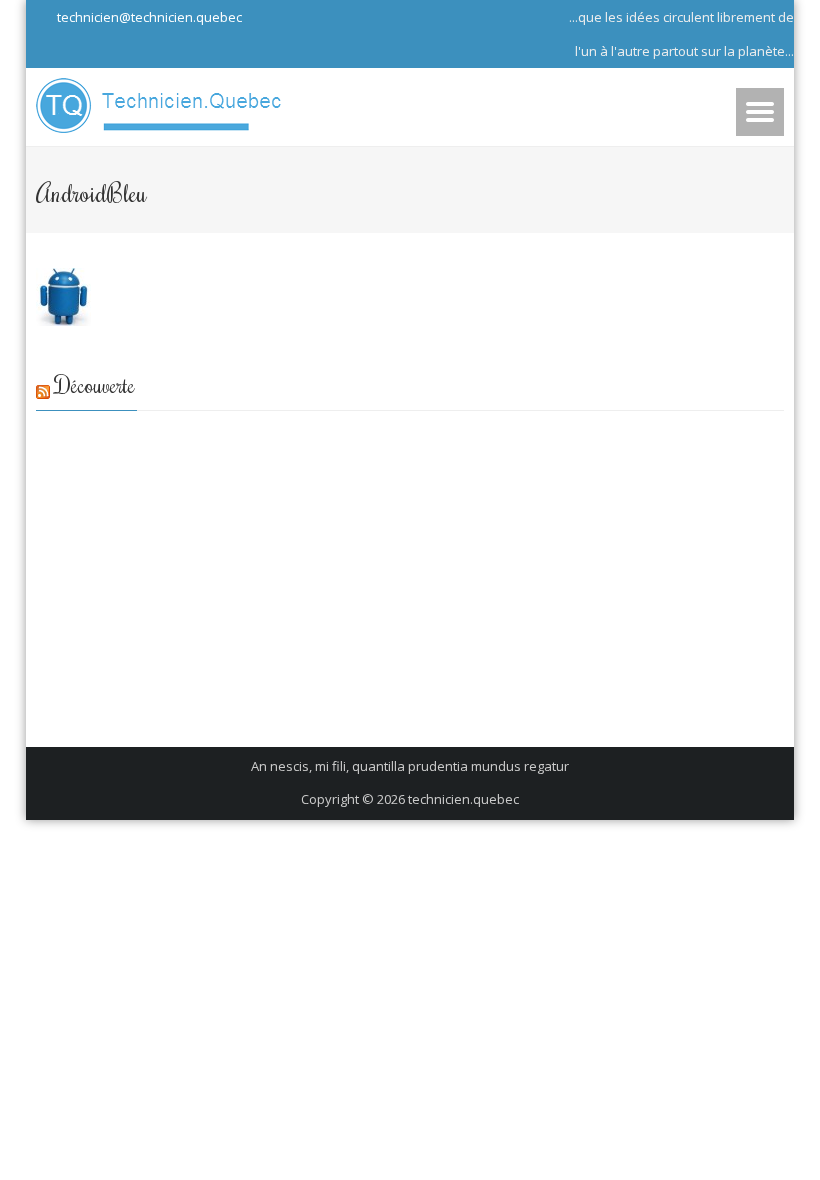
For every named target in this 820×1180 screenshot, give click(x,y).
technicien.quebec (463, 799)
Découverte (95, 384)
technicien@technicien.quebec (148, 17)
